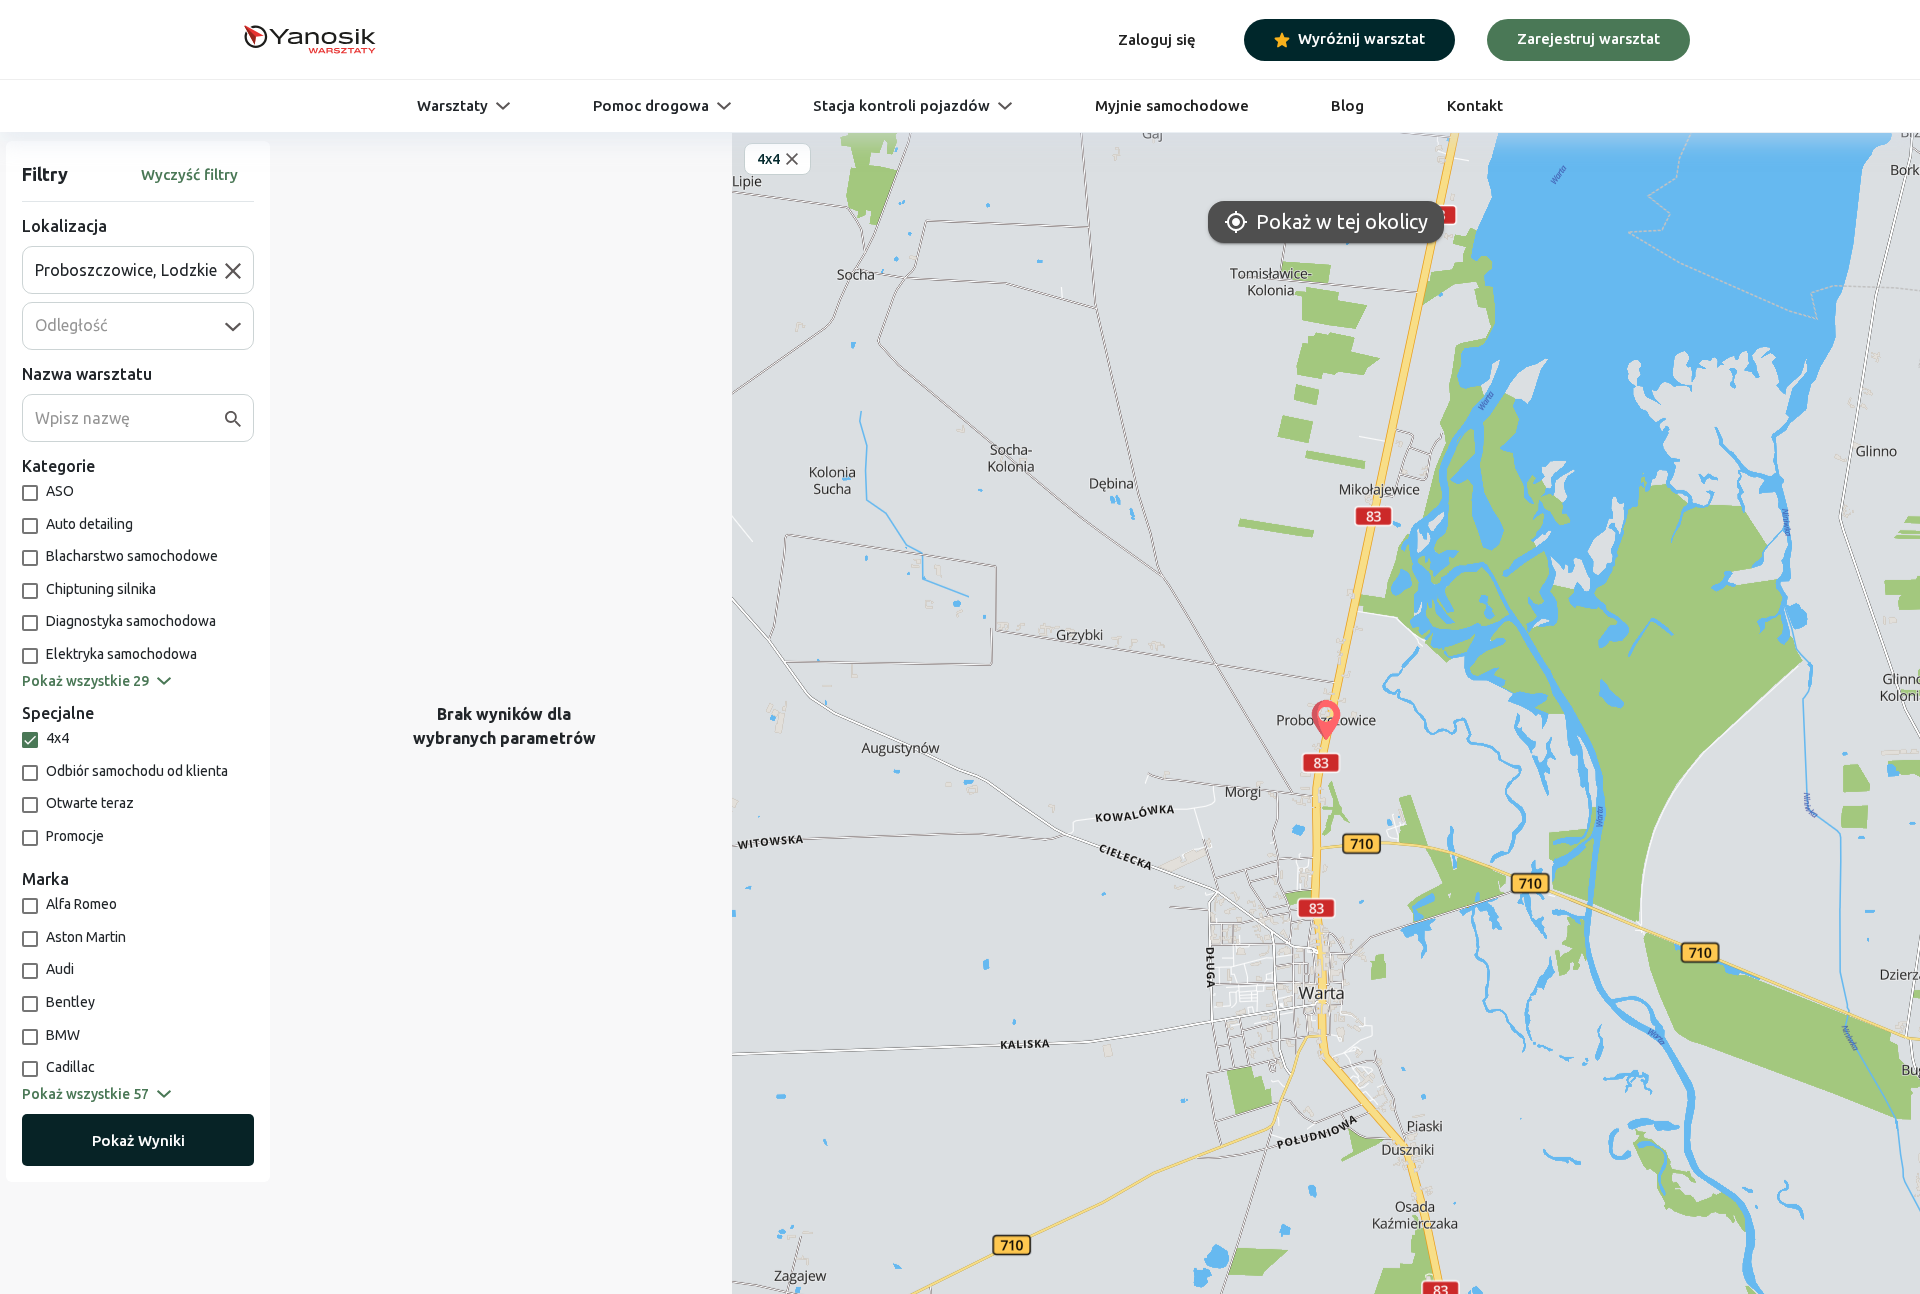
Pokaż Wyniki (138, 1140)
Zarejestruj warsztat (1588, 38)
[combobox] (130, 270)
